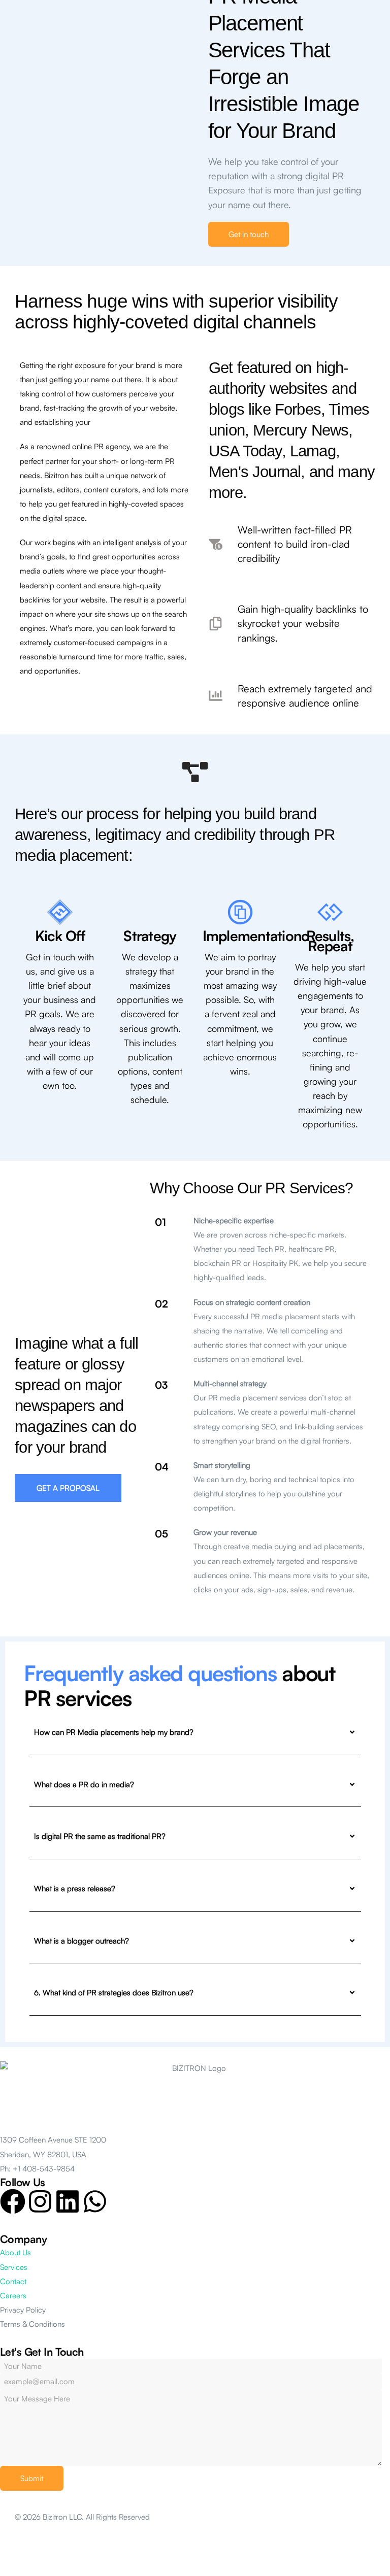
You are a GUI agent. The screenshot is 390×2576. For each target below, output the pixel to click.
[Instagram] (40, 2201)
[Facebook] (13, 2201)
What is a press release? (75, 1888)
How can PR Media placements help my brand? (114, 1732)
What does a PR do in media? (84, 1784)
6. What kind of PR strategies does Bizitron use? (114, 1993)
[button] (249, 234)
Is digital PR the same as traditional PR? (100, 1836)
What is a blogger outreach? (82, 1941)
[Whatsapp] (95, 2201)
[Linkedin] (68, 2201)
